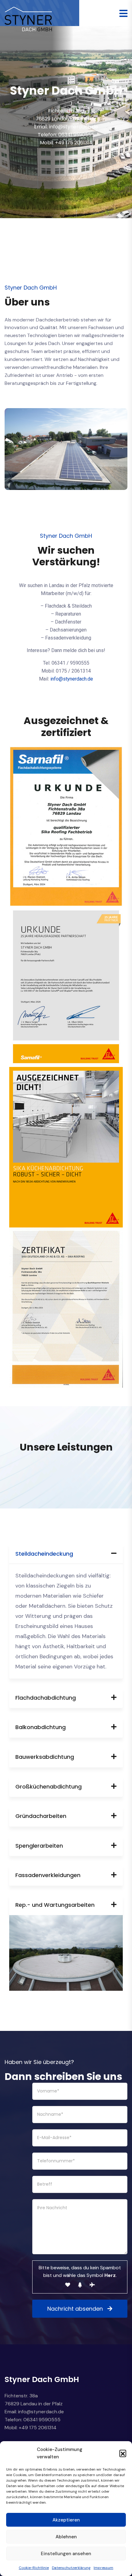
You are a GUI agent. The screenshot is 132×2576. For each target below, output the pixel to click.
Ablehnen (66, 2537)
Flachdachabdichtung (46, 1698)
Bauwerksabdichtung (45, 1757)
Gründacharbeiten (41, 1816)
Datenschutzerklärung (71, 2568)
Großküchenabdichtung (49, 1787)
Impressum (103, 2568)
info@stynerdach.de (72, 679)
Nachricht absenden (75, 2309)
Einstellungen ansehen (66, 2554)
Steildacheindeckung (44, 1554)
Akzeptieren (66, 2520)
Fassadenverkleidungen (48, 1875)
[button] (123, 2453)
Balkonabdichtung (41, 1727)
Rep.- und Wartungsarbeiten (55, 1905)
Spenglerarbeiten (39, 1846)
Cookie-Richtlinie (34, 2568)
